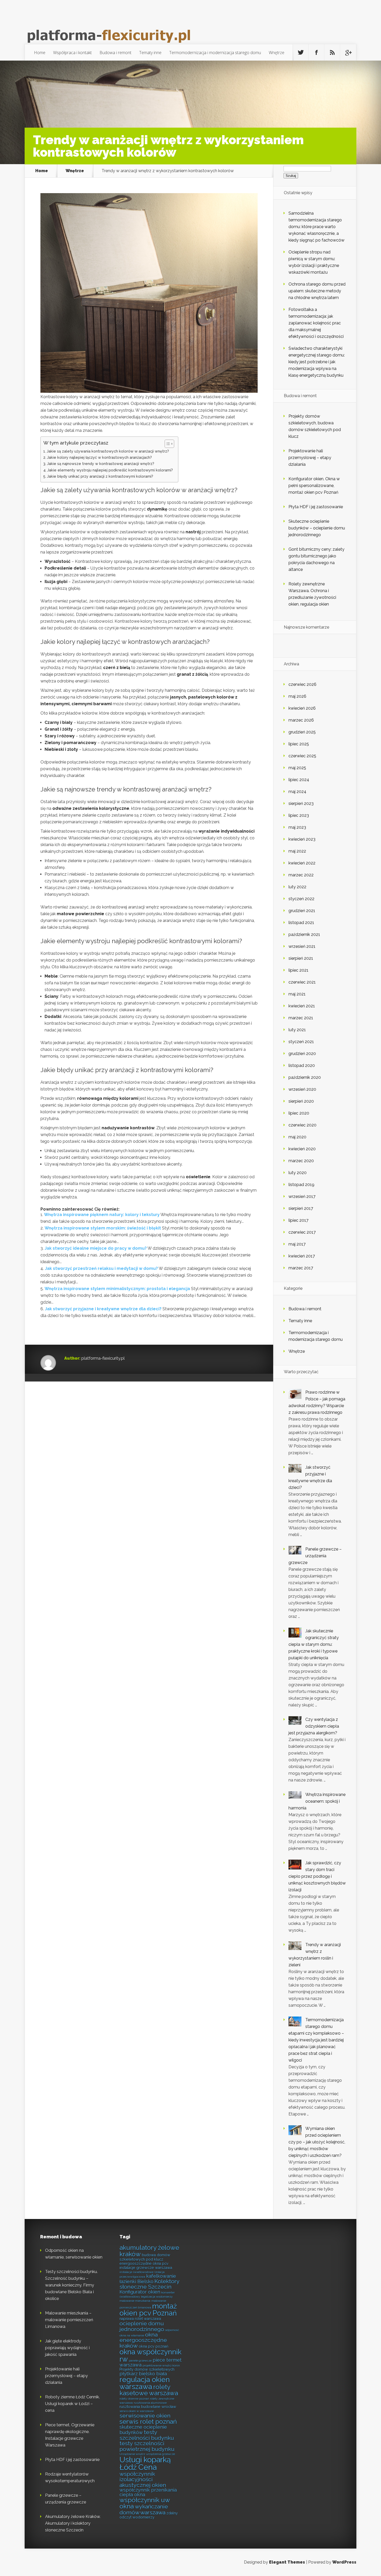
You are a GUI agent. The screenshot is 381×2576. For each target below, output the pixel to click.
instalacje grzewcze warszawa (146, 2268)
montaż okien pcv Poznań (148, 2309)
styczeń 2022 (301, 899)
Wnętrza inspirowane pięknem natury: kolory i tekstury (102, 1215)
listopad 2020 (302, 1065)
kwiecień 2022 (302, 863)
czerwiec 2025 (302, 756)
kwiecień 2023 (302, 839)
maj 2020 (297, 1137)
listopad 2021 (301, 923)
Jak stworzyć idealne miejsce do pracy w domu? (96, 1248)
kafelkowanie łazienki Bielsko (148, 2279)
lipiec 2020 (299, 1113)
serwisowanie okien (145, 2416)
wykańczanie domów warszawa (144, 2509)
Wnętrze (277, 53)
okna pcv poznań (153, 2346)
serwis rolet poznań (148, 2422)
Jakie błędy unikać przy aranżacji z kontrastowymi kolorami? (100, 476)
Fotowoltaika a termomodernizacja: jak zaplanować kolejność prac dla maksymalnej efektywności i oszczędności (316, 323)
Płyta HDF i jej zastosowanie (316, 507)
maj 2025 (297, 768)
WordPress (344, 2562)
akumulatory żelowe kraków (149, 2251)
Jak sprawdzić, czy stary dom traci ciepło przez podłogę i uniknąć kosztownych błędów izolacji (317, 1876)
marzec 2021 (301, 1018)
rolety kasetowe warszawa (149, 2390)
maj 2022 (297, 851)
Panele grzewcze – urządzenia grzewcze (315, 1556)
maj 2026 (297, 696)
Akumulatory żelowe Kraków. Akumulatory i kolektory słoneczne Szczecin (73, 2523)
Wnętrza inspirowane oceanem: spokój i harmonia (317, 1801)
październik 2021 (304, 934)
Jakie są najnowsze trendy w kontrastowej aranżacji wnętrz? (101, 464)
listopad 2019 (301, 1185)
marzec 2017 (301, 1268)
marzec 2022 (301, 875)
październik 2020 (305, 1077)
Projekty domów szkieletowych (147, 2369)
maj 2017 (297, 1244)
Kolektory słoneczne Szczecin (149, 2284)
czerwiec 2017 (302, 1232)
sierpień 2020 (301, 1101)
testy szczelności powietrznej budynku (147, 2446)
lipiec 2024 (299, 780)
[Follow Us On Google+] (348, 53)
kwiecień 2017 (302, 1256)
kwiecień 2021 (302, 1006)
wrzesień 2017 (302, 1196)
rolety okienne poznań (134, 2399)
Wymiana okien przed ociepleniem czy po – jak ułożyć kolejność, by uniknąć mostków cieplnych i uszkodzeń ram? (317, 2142)
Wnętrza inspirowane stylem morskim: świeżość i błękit (103, 1228)
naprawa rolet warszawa (140, 2319)
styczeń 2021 (301, 1042)
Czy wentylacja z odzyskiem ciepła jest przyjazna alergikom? (314, 1726)
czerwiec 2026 (302, 684)
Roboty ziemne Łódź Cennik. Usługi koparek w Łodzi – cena (72, 2404)
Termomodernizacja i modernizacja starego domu (215, 53)
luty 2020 (298, 1173)
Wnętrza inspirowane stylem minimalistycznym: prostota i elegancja (117, 1289)
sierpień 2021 (301, 958)
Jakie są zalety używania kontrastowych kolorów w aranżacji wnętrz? (108, 451)
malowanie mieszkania (135, 2301)
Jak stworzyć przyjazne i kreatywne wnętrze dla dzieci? (103, 1309)
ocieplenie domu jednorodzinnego (142, 2326)
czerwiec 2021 (302, 982)
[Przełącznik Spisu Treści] (167, 444)
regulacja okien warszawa (145, 2383)
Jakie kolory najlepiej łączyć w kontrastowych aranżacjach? (99, 457)
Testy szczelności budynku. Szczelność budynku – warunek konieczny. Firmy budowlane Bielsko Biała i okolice (71, 2285)
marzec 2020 (301, 1161)
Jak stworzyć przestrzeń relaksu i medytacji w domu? (101, 1268)
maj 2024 (297, 792)
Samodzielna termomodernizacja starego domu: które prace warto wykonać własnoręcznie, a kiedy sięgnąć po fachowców (316, 227)
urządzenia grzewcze (161, 2454)
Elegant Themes (287, 2562)
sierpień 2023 (301, 803)
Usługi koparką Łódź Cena (145, 2463)
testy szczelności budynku (147, 2435)
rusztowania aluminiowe (150, 2403)
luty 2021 (297, 1030)
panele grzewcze (140, 2361)
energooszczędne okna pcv (144, 2264)
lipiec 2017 (298, 1220)
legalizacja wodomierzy (157, 2297)
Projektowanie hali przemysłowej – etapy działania (310, 458)
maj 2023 (297, 827)
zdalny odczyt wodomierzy (149, 2515)
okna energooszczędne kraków (143, 2340)
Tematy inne (150, 53)
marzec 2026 (301, 720)
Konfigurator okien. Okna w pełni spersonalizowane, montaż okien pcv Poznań (314, 486)
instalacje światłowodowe (136, 2272)
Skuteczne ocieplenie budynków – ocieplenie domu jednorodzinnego (317, 528)
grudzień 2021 (302, 911)
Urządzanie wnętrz (132, 2454)
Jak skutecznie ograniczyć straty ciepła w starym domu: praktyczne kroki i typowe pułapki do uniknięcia (314, 1644)
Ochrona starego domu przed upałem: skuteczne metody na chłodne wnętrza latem (317, 291)
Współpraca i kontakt (72, 53)
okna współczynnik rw (150, 2355)
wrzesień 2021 (302, 946)
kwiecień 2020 (302, 1149)
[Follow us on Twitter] (301, 53)
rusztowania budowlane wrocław (148, 2407)
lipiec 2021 (298, 970)
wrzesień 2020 (302, 1089)
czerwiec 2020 (302, 1125)
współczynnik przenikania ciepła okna (148, 2492)
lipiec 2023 (299, 815)
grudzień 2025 (302, 732)
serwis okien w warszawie (137, 2411)
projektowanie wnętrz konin (161, 2366)
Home (40, 53)
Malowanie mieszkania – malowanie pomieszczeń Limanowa (69, 2320)
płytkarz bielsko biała (143, 2374)
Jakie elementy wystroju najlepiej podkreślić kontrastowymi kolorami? (110, 470)
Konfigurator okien (140, 2292)
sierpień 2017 (301, 1208)
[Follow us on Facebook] (316, 53)
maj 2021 (297, 994)
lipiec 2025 (299, 744)
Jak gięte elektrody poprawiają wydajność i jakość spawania (67, 2348)
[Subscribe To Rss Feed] (332, 53)
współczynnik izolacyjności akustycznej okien (143, 2479)
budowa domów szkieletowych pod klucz (145, 2257)
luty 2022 (297, 887)
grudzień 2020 (302, 1054)
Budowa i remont (115, 53)
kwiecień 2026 (302, 708)
